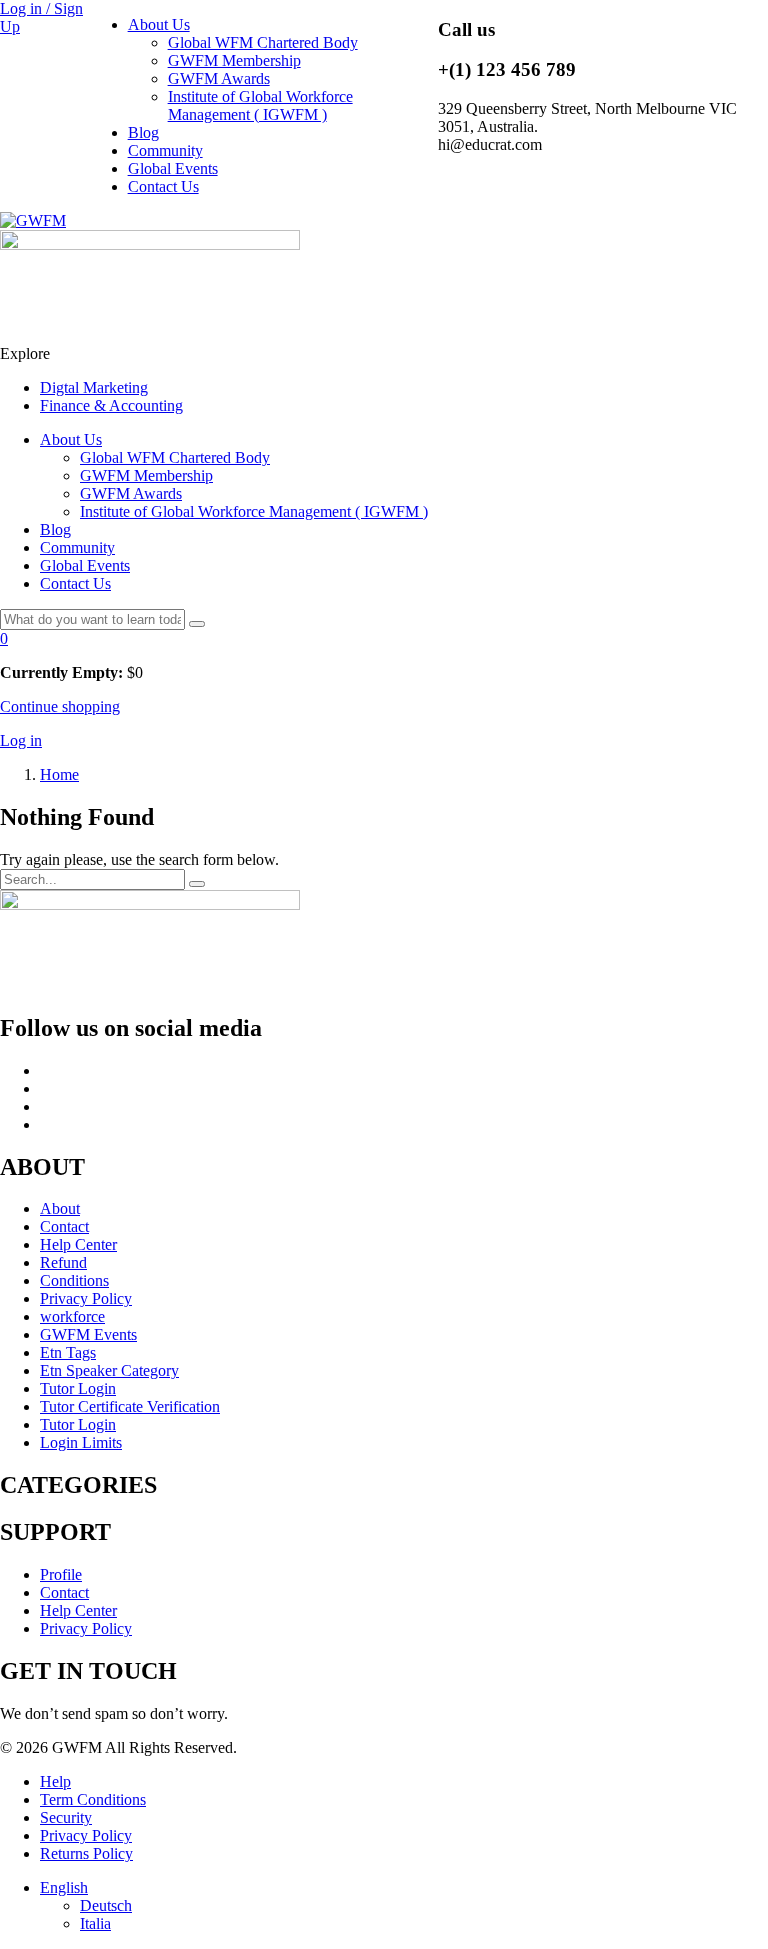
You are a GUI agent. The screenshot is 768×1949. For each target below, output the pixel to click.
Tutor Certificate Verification (130, 1406)
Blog (143, 132)
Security (66, 1817)
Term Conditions (93, 1799)
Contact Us (163, 186)
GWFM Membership (234, 60)
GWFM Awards (219, 78)
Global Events (173, 168)
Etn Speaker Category (109, 1370)
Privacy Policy (86, 1298)
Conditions (74, 1280)
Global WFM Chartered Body (263, 42)
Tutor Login (78, 1388)
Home (59, 774)
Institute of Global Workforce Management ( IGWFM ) (260, 105)
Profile (61, 1574)
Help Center (78, 1244)
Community (165, 150)
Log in (21, 740)
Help (55, 1781)
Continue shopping (60, 706)
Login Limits (81, 1442)
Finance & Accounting (111, 405)
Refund (63, 1262)
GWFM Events (88, 1334)
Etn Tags (68, 1352)
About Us (159, 24)
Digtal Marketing (94, 387)
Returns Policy (86, 1853)
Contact (64, 1226)
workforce (72, 1316)
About (60, 1208)
